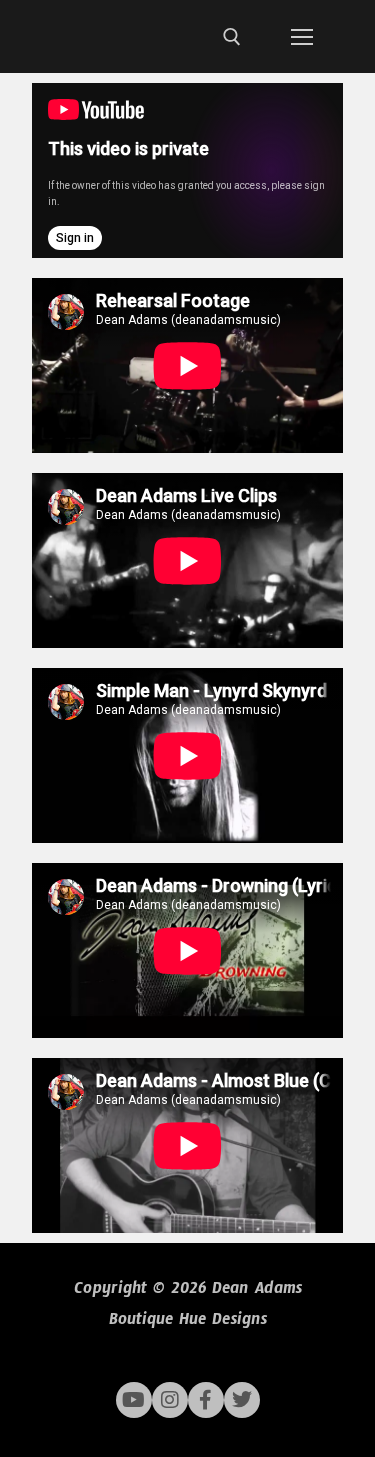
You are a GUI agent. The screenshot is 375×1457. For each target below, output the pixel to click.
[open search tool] (232, 37)
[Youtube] (134, 1400)
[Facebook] (206, 1400)
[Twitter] (242, 1400)
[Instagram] (170, 1400)
